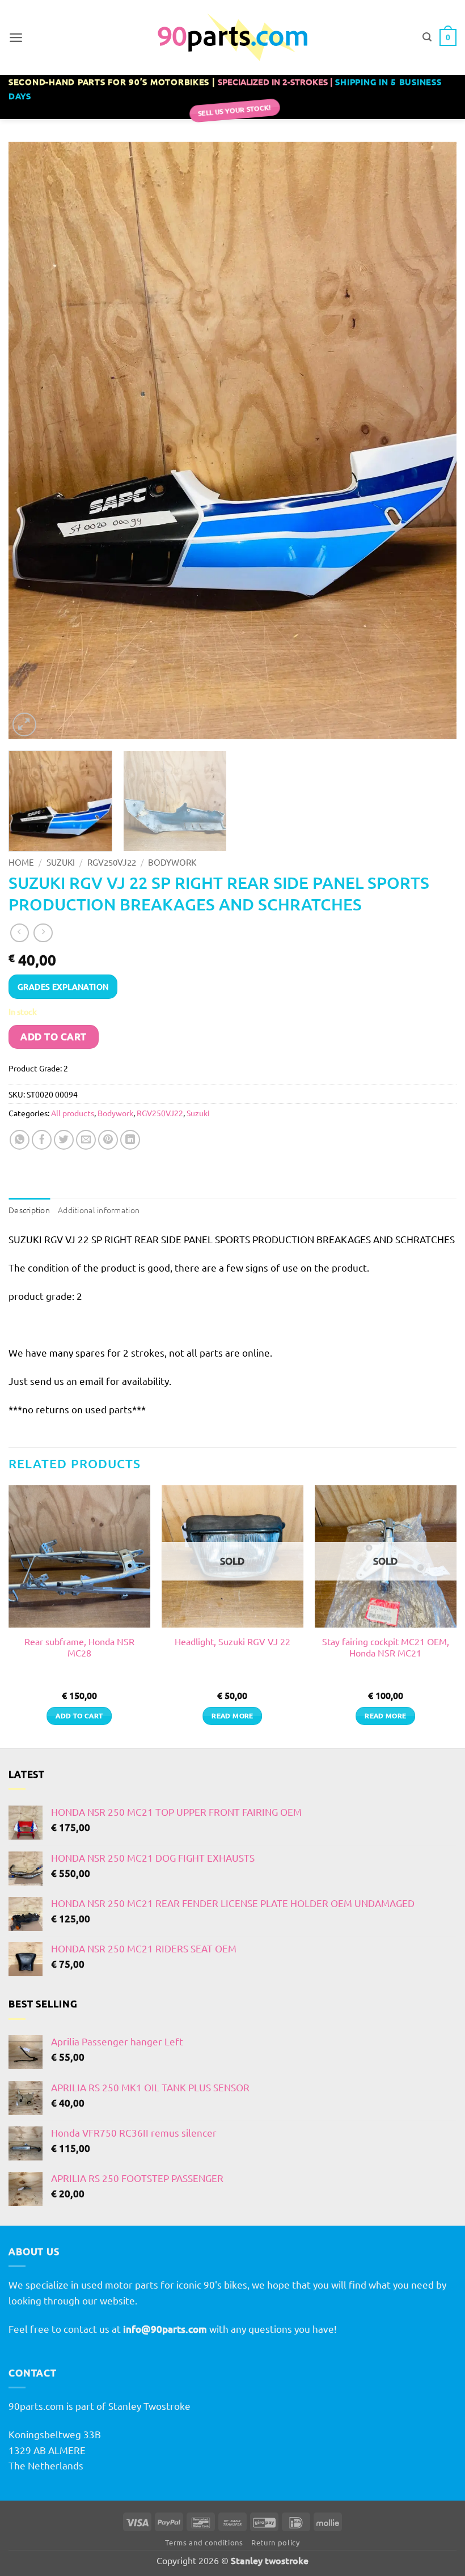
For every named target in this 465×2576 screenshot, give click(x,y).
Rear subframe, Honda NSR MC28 (79, 1647)
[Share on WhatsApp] (20, 1140)
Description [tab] (29, 1210)
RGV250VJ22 (112, 862)
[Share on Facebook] (42, 1140)
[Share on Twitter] (64, 1140)
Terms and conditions (204, 2542)
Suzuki (61, 862)
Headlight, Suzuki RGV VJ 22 (232, 1641)
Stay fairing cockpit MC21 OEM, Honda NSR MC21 (386, 1647)
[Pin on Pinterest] (108, 1140)
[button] (16, 37)
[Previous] (32, 441)
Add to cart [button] (79, 1716)
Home (21, 862)
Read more (232, 1716)
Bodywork (172, 862)
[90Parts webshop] (232, 37)
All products (73, 1113)
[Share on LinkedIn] (130, 1140)
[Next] (433, 441)
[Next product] (20, 933)
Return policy (276, 2542)
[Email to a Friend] (86, 1140)
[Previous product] (43, 933)
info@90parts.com (165, 2329)
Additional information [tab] (99, 1210)
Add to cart (54, 1037)
